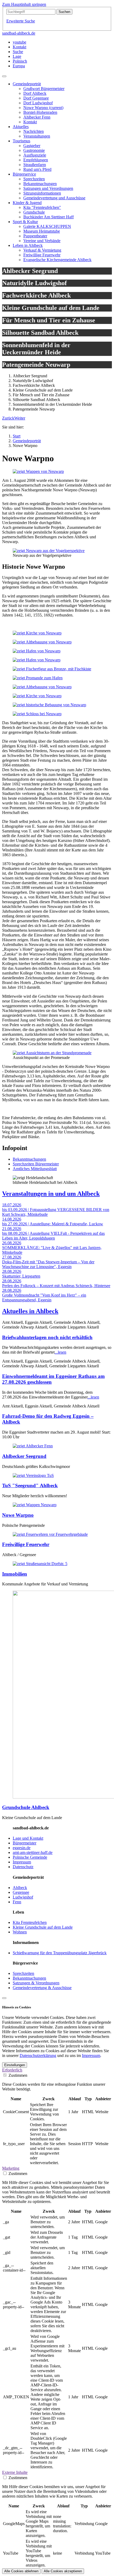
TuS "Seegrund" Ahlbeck (30, 1485)
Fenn (17, 1902)
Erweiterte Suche (21, 21)
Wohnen (20, 1932)
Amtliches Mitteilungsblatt (35, 1169)
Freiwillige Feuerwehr (26, 1544)
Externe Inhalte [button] (15, 2472)
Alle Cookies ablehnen (21, 2571)
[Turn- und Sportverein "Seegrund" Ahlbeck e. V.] (33, 1475)
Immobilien (15, 1574)
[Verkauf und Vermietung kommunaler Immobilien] (40, 1564)
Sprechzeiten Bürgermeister (36, 1164)
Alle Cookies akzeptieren (63, 2571)
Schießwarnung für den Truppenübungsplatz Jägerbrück (60, 1953)
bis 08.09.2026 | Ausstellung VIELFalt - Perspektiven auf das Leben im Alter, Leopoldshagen (53, 1236)
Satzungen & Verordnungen (36, 1983)
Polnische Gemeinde (30, 1857)
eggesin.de (22, 1848)
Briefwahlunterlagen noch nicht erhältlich (47, 1337)
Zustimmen (18, 2075)
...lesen (60, 1352)
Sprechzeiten (23, 1973)
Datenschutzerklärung (38, 2055)
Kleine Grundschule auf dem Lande (43, 1927)
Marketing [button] (11, 2168)
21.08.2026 (12, 1229)
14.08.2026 (12, 1219)
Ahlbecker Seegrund (24, 1456)
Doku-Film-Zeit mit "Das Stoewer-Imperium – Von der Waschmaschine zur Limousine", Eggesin (48, 1264)
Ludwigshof (23, 1897)
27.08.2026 (12, 1257)
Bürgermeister (25, 1843)
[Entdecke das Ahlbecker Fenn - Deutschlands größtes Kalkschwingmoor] (33, 1446)
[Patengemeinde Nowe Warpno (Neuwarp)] (35, 1505)
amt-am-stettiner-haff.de (33, 1852)
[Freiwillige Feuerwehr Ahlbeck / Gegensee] (50, 1534)
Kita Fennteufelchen (30, 1922)
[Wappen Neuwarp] (38, 471)
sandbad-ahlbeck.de (19, 33)
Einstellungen (15, 2065)
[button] (8, 418)
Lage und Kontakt (28, 1838)
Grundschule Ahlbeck (26, 1807)
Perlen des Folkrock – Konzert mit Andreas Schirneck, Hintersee (56, 1286)
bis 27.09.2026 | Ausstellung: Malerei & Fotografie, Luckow (53, 1224)
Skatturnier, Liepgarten (21, 1276)
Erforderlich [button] (12, 2070)
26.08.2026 (12, 1243)
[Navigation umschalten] (4, 76)
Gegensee (21, 1892)
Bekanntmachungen (29, 1159)
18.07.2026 (12, 1205)
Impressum (22, 1862)
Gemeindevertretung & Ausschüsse (42, 1988)
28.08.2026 (12, 1271)
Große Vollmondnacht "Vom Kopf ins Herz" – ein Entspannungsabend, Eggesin (44, 1298)
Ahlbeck (20, 1888)
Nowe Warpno (18, 1515)
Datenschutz (23, 1867)
